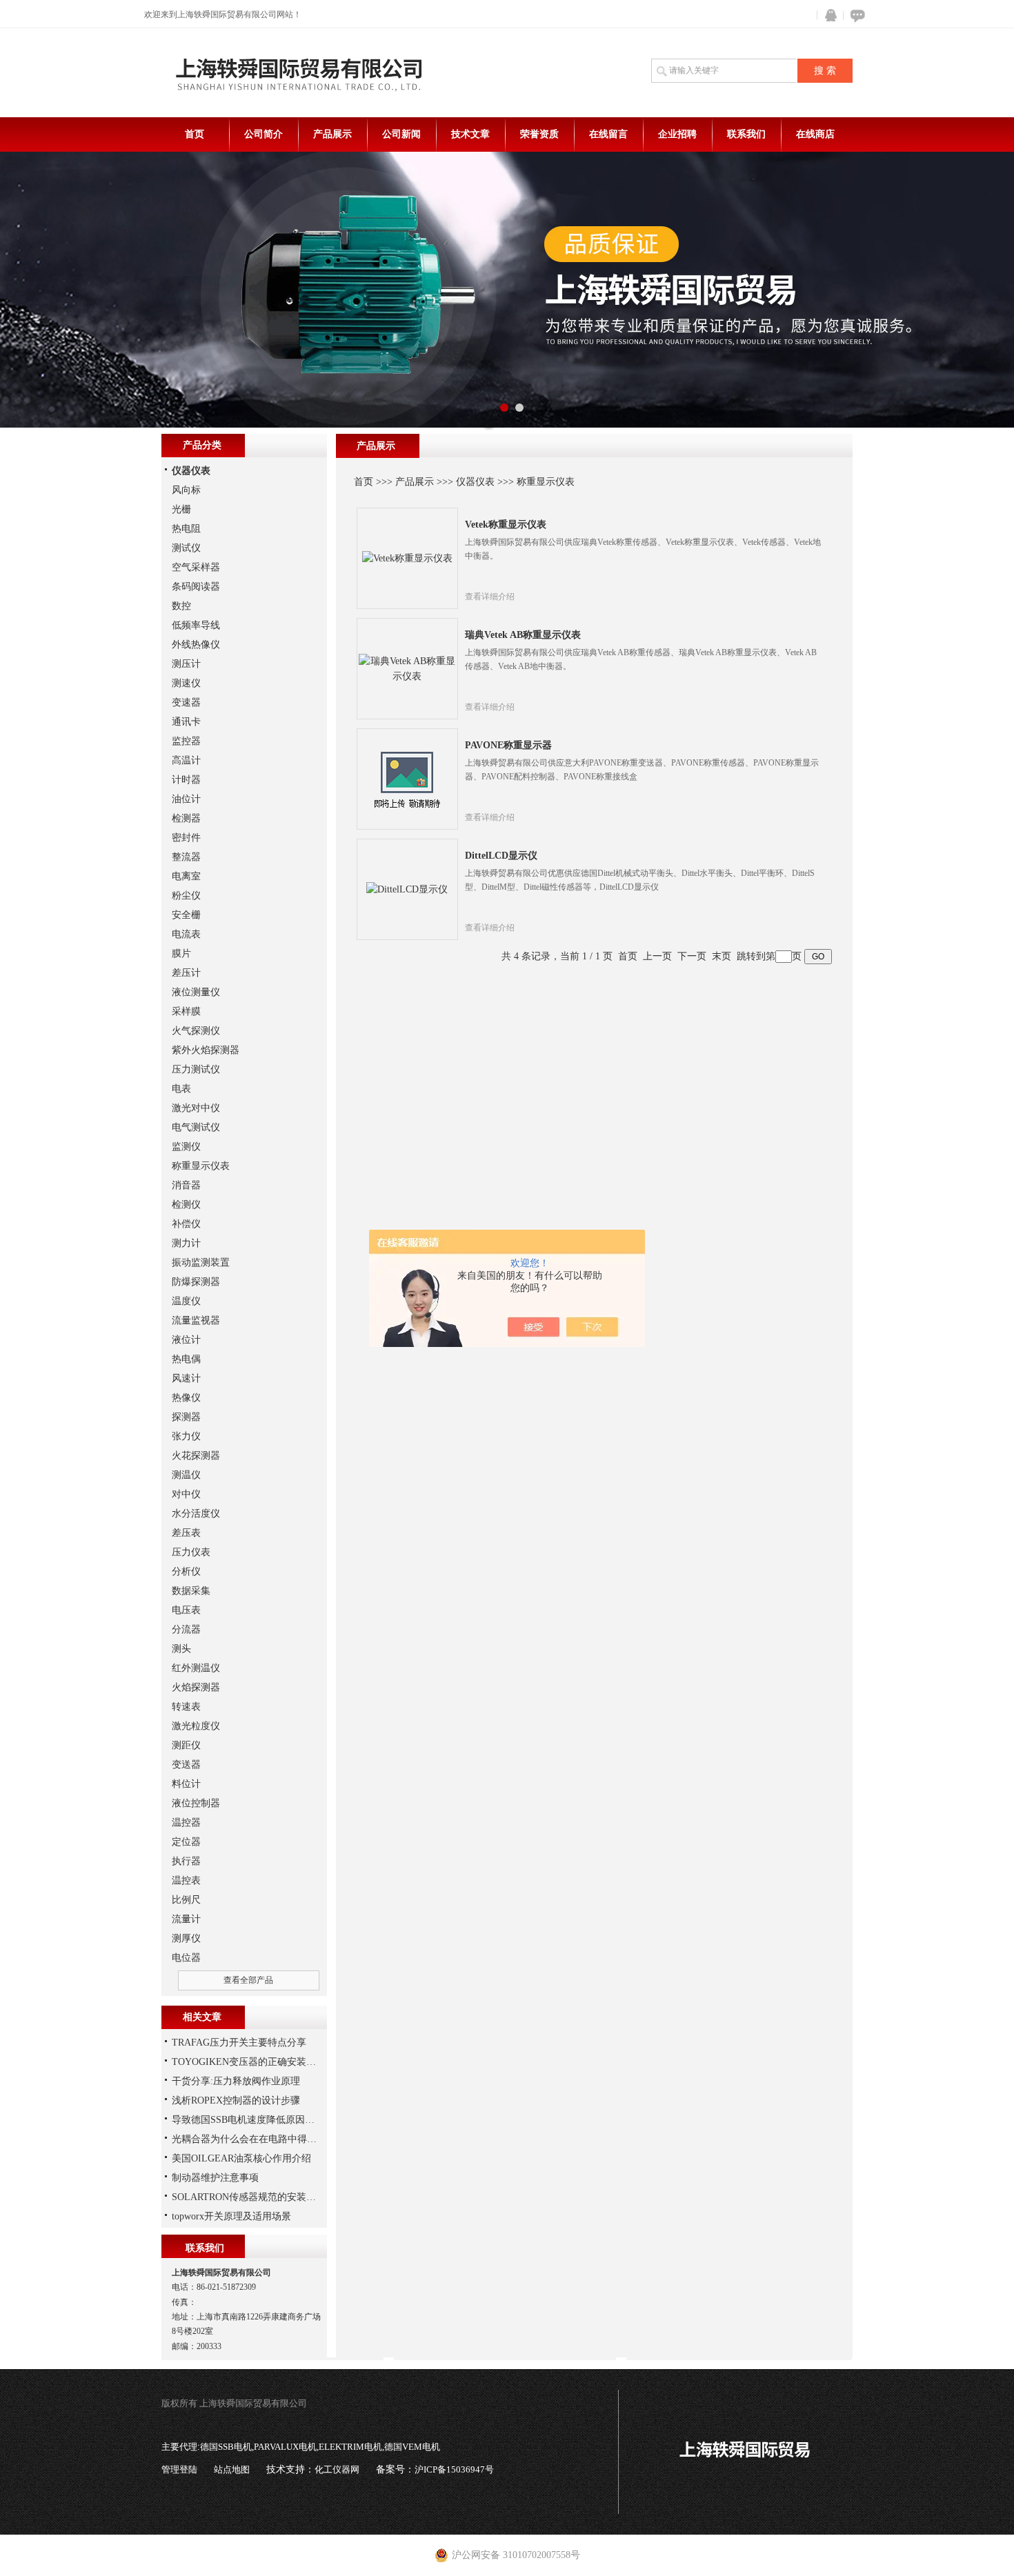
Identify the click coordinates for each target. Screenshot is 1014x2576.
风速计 (186, 1378)
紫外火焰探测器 (206, 1050)
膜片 (181, 953)
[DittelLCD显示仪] (407, 889)
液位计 (186, 1340)
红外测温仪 (196, 1668)
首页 (195, 134)
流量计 (186, 1919)
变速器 (186, 702)
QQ (828, 16)
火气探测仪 (196, 1031)
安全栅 (186, 915)
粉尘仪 (186, 896)
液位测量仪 (196, 992)
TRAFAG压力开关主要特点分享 (239, 2043)
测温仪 (186, 1475)
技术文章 (470, 134)
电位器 (186, 1958)
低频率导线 (196, 625)
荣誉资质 (539, 134)
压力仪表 (191, 1552)
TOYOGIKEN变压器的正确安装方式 (249, 2062)
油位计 (186, 799)
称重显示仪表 (546, 482)
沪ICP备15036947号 (454, 2469)
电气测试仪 (196, 1127)
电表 (181, 1089)
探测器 (186, 1417)
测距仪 (186, 1745)
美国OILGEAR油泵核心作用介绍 (241, 2158)
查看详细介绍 (490, 597)
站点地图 (232, 2469)
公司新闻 (401, 134)
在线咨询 (855, 16)
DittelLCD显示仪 (501, 856)
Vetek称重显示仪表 (506, 525)
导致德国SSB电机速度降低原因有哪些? (255, 2120)
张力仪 (186, 1436)
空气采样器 (196, 567)
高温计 (186, 760)
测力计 (186, 1243)
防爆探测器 (196, 1282)
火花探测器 (196, 1456)
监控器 (186, 741)
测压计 (186, 664)
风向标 (186, 490)
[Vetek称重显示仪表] (407, 558)
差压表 (186, 1533)
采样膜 (186, 1011)
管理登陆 (179, 2469)
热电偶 (186, 1359)
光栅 (181, 509)
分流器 (186, 1629)
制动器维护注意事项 (215, 2178)
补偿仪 (186, 1224)
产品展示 (332, 134)
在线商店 (815, 134)
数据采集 (191, 1591)
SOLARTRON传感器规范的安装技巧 (249, 2197)
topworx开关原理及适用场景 (231, 2216)
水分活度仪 (196, 1514)
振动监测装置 (201, 1262)
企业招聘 (677, 134)
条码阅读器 (196, 587)
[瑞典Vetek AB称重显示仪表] (407, 668)
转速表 (186, 1707)
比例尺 (186, 1900)
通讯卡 (186, 722)
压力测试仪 (196, 1069)
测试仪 (186, 548)
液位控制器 (196, 1803)
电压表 (186, 1610)
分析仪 (186, 1571)
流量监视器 (196, 1320)
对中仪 (186, 1494)
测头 (181, 1649)
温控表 (186, 1880)
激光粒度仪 (196, 1726)
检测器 (186, 818)
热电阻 (186, 529)
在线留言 (608, 134)
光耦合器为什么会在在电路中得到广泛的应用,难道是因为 (294, 2139)
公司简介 (264, 134)
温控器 (186, 1823)
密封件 (186, 838)
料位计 (186, 1784)
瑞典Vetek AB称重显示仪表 (523, 635)
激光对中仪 (196, 1108)
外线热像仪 (196, 645)
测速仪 (186, 683)
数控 (181, 606)
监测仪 (186, 1147)
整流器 (186, 857)
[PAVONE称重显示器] (407, 778)
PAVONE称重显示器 (508, 745)
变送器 (186, 1765)
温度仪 (186, 1301)
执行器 (186, 1861)
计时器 (186, 780)
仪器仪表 (475, 482)
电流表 (186, 934)
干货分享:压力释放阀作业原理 (236, 2081)
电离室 (186, 876)
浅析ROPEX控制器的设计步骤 (236, 2100)
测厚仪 (186, 1938)
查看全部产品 (248, 1980)
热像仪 (186, 1398)
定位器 (186, 1842)
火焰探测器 (196, 1687)
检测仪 (186, 1205)
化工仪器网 (337, 2469)
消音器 (186, 1185)
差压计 (186, 973)
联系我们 (746, 134)
